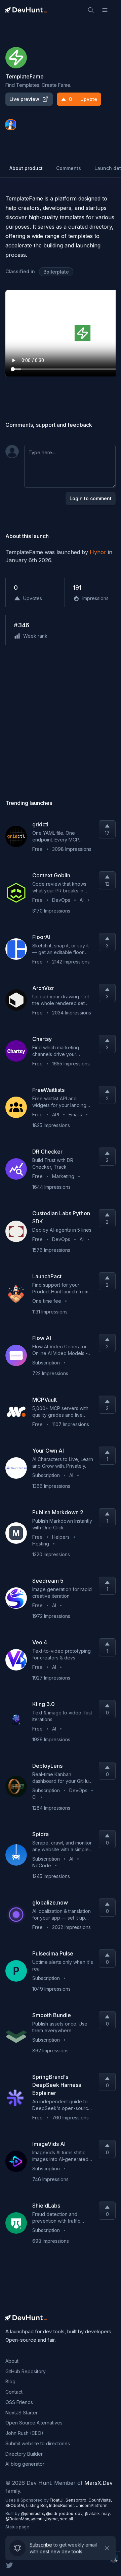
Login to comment (91, 498)
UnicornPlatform (92, 2505)
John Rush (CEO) (24, 2433)
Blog (10, 2381)
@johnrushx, (33, 2513)
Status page (17, 2527)
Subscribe (41, 2545)
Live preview (24, 99)
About (12, 2361)
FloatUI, (58, 2500)
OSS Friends (19, 2402)
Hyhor (98, 552)
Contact (14, 2392)
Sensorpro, (77, 2500)
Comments (69, 168)
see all (66, 2519)
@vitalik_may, (97, 2513)
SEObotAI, (16, 2505)
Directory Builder (24, 2454)
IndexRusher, (62, 2505)
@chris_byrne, (46, 2519)
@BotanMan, (18, 2519)
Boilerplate (56, 272)
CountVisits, (100, 2500)
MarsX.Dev (98, 2483)
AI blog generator (25, 2464)
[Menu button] (105, 10)
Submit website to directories (38, 2443)
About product (26, 168)
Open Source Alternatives (34, 2423)
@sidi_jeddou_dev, (65, 2513)
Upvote (83, 99)
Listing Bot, (38, 2505)
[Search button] (91, 10)
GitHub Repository (26, 2371)
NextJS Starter (22, 2413)
